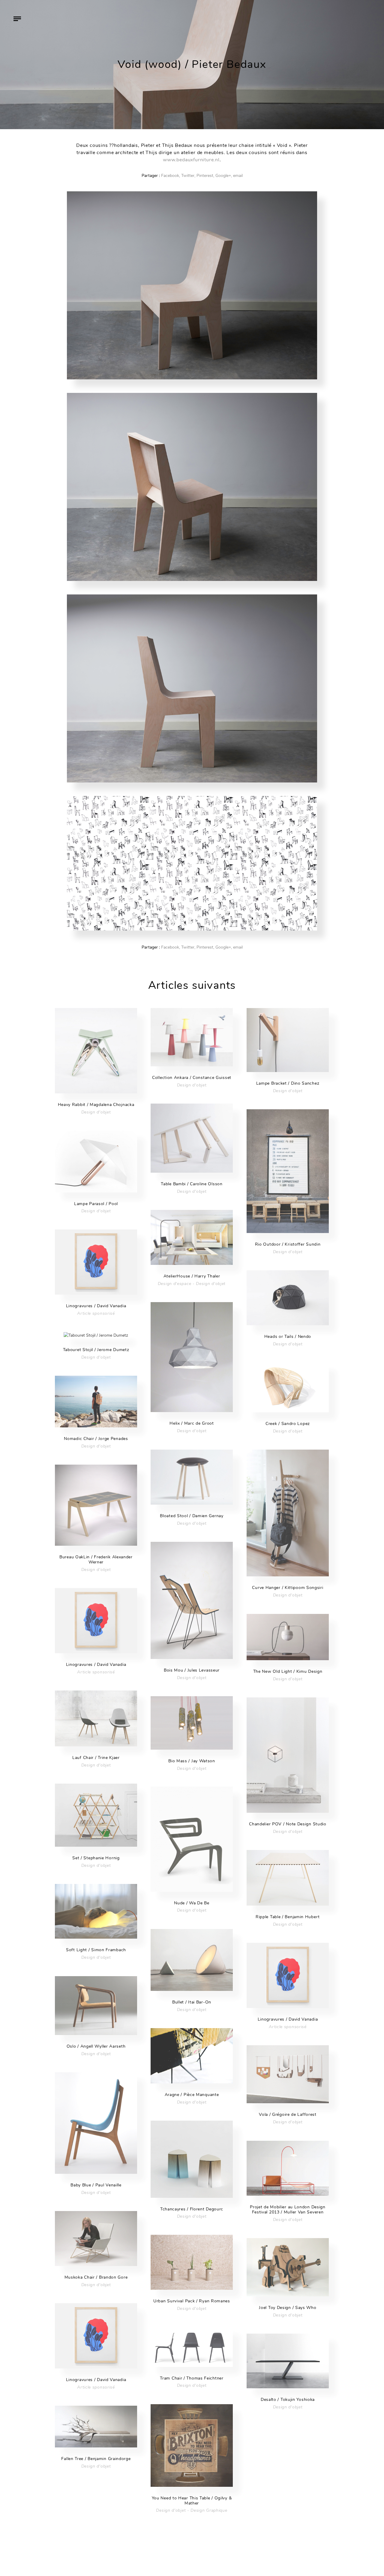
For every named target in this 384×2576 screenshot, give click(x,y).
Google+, (224, 176)
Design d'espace (175, 1284)
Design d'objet (96, 1112)
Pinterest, (205, 176)
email (238, 176)
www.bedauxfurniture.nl (191, 160)
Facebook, (171, 176)
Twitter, (188, 176)
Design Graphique (209, 2510)
